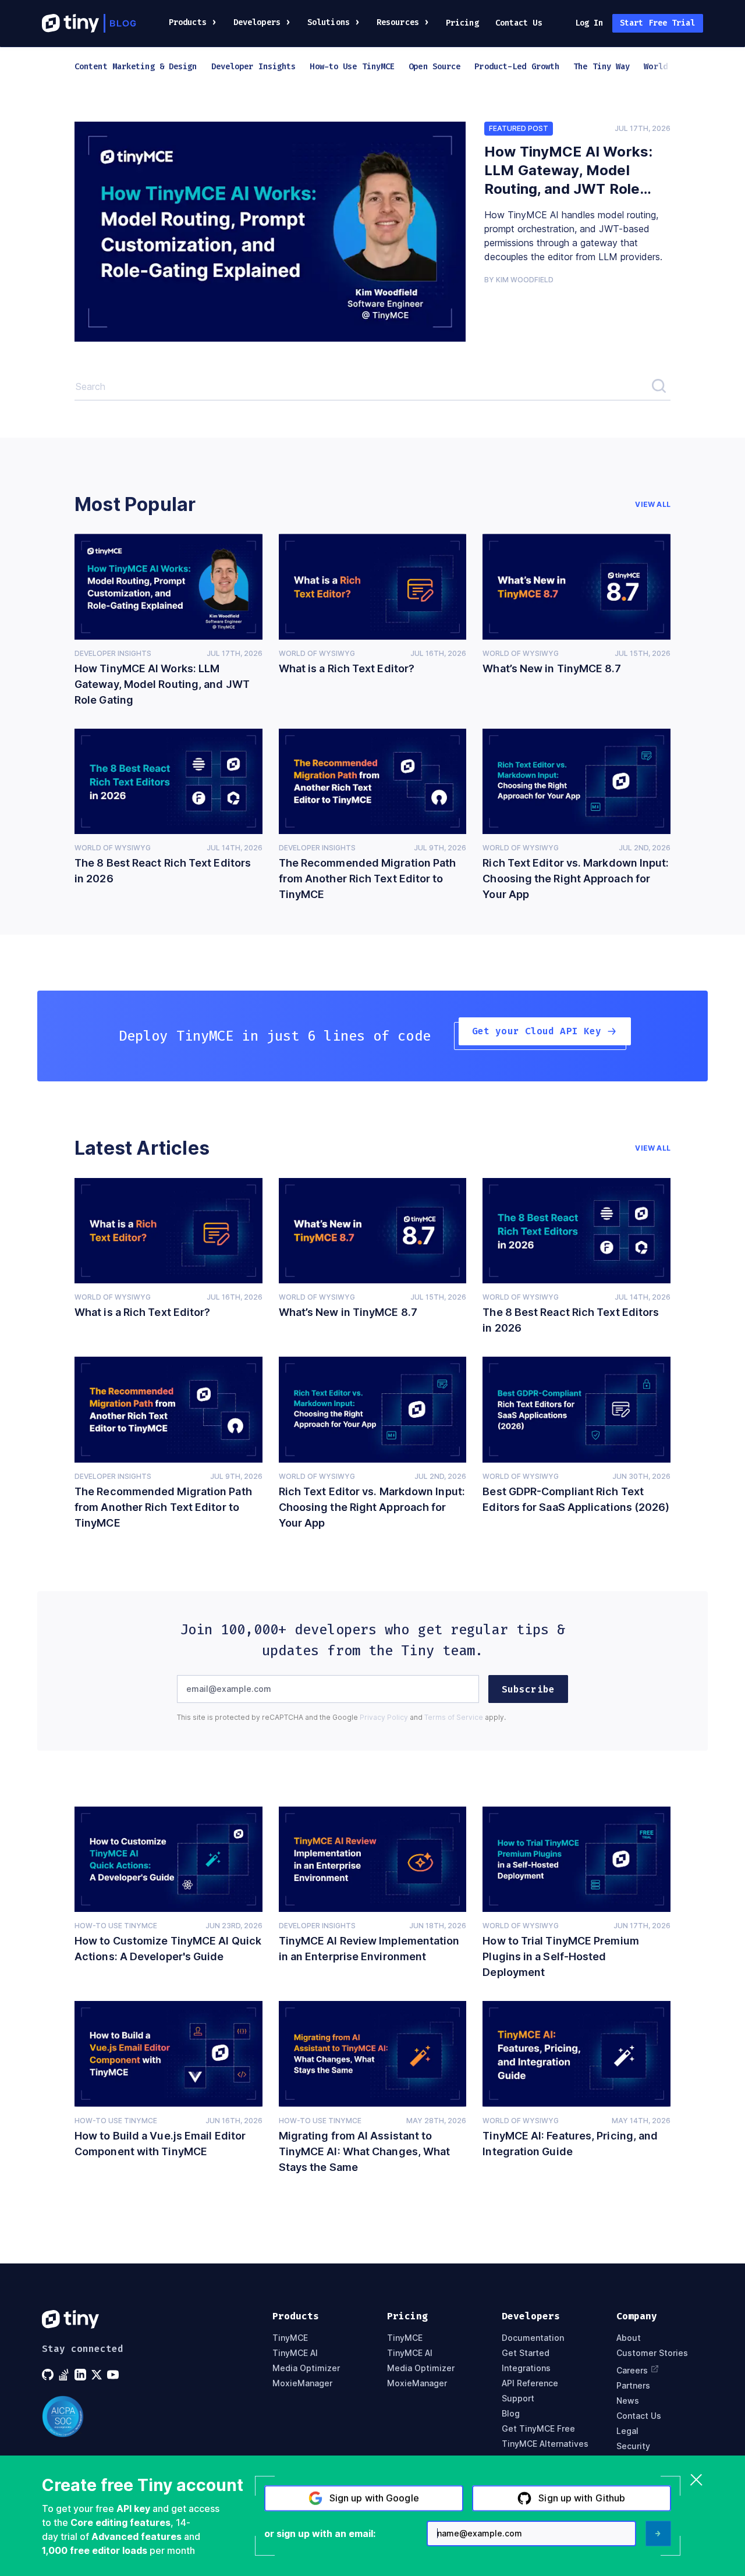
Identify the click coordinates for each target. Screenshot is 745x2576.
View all (653, 505)
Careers (632, 2370)
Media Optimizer (306, 2368)
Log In (589, 23)
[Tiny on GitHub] (49, 2375)
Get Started (526, 2353)
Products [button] (188, 22)
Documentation (533, 2338)
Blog (511, 2414)
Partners (633, 2386)
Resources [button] (398, 22)
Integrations (526, 2368)
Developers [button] (257, 22)
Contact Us (519, 23)
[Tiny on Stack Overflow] (65, 2375)
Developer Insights (113, 653)
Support (518, 2398)
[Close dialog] (696, 2481)
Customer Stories (652, 2353)
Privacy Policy (384, 1717)
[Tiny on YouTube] (114, 2375)
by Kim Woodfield (519, 280)
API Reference (530, 2383)
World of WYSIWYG (317, 653)
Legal (627, 2431)
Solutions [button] (329, 22)
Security (633, 2446)
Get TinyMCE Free (538, 2429)
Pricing (462, 23)
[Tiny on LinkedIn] (81, 2375)
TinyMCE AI (295, 2353)
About (629, 2338)
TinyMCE (290, 2338)
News (628, 2401)
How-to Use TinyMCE (116, 1926)
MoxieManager (302, 2383)
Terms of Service (454, 1717)
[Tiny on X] (98, 2375)
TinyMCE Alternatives (545, 2444)
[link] (270, 232)
